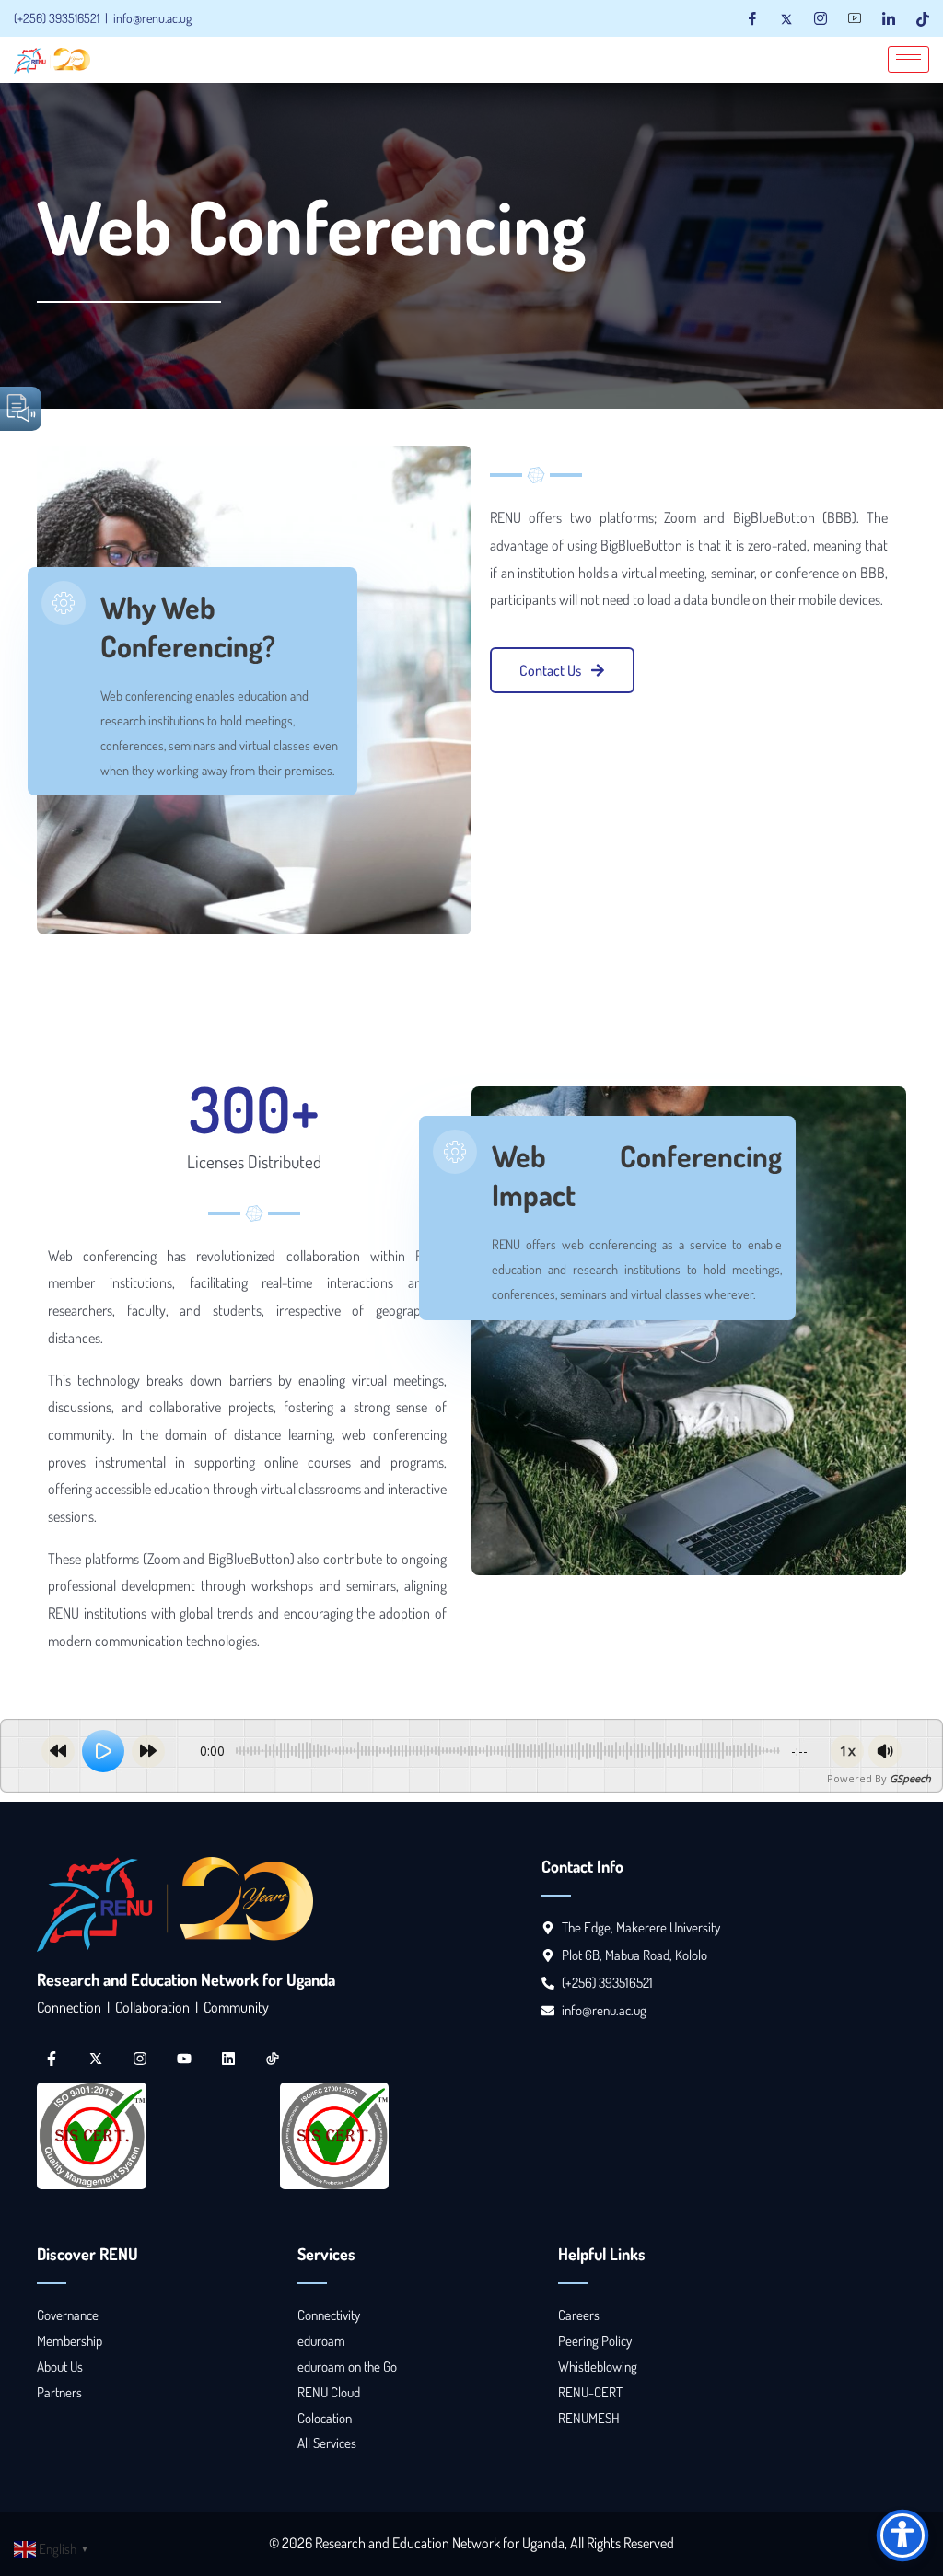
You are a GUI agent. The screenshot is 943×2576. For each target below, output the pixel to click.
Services (326, 2254)
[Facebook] (752, 18)
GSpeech (910, 1778)
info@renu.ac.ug (152, 18)
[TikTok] (923, 18)
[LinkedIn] (889, 18)
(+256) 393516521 (57, 18)
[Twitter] (786, 18)
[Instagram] (821, 18)
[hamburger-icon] (908, 59)
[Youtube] (855, 18)
